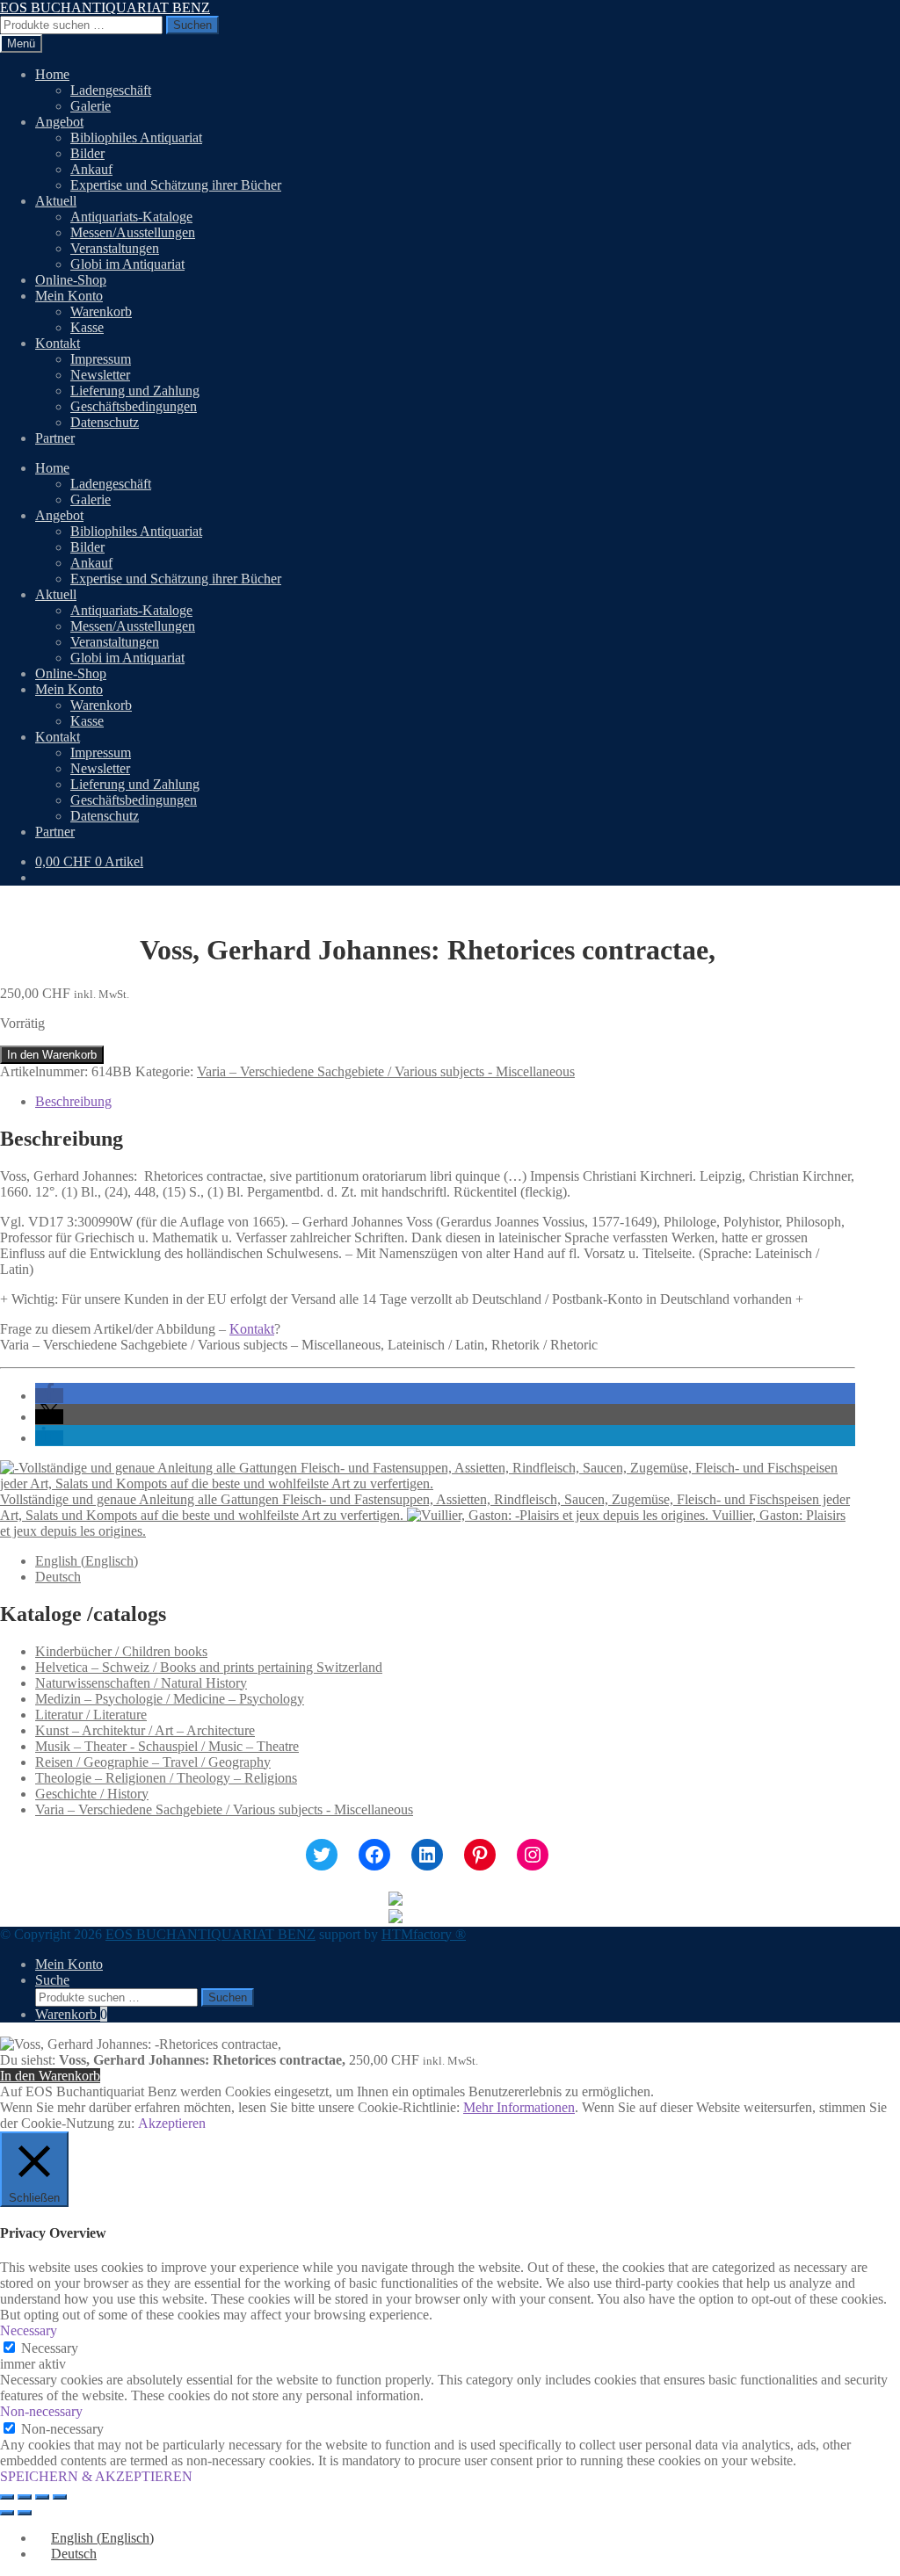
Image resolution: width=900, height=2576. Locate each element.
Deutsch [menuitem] (58, 1577)
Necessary (50, 2348)
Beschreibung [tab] (73, 1101)
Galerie (91, 106)
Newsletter (100, 375)
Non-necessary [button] (41, 2411)
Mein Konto (69, 296)
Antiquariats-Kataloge (131, 217)
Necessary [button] (29, 2330)
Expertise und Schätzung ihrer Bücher (176, 185)
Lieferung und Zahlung (135, 391)
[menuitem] (87, 1561)
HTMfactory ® (424, 1934)
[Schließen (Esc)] (60, 2497)
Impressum (101, 359)
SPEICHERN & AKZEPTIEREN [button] (96, 2476)
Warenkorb (101, 311)
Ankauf (91, 169)
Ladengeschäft (111, 90)
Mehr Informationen (519, 2107)
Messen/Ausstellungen (133, 232)
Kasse (87, 327)
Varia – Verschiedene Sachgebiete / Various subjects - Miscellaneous (386, 1071)
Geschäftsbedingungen (134, 406)
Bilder (87, 153)
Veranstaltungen (115, 248)
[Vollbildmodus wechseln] (25, 2497)
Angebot (59, 122)
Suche (52, 1980)
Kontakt (58, 343)
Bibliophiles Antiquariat (136, 137)
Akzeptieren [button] (172, 2123)
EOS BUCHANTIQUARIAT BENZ (105, 7)
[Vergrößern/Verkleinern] (7, 2497)
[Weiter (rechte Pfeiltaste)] (25, 2513)
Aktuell (56, 201)
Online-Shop (71, 280)
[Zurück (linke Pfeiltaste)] (7, 2513)
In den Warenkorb (52, 1055)
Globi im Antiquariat (127, 264)
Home (52, 74)
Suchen (192, 25)
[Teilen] (42, 2497)
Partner (55, 438)
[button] (49, 1396)
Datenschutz (105, 422)
